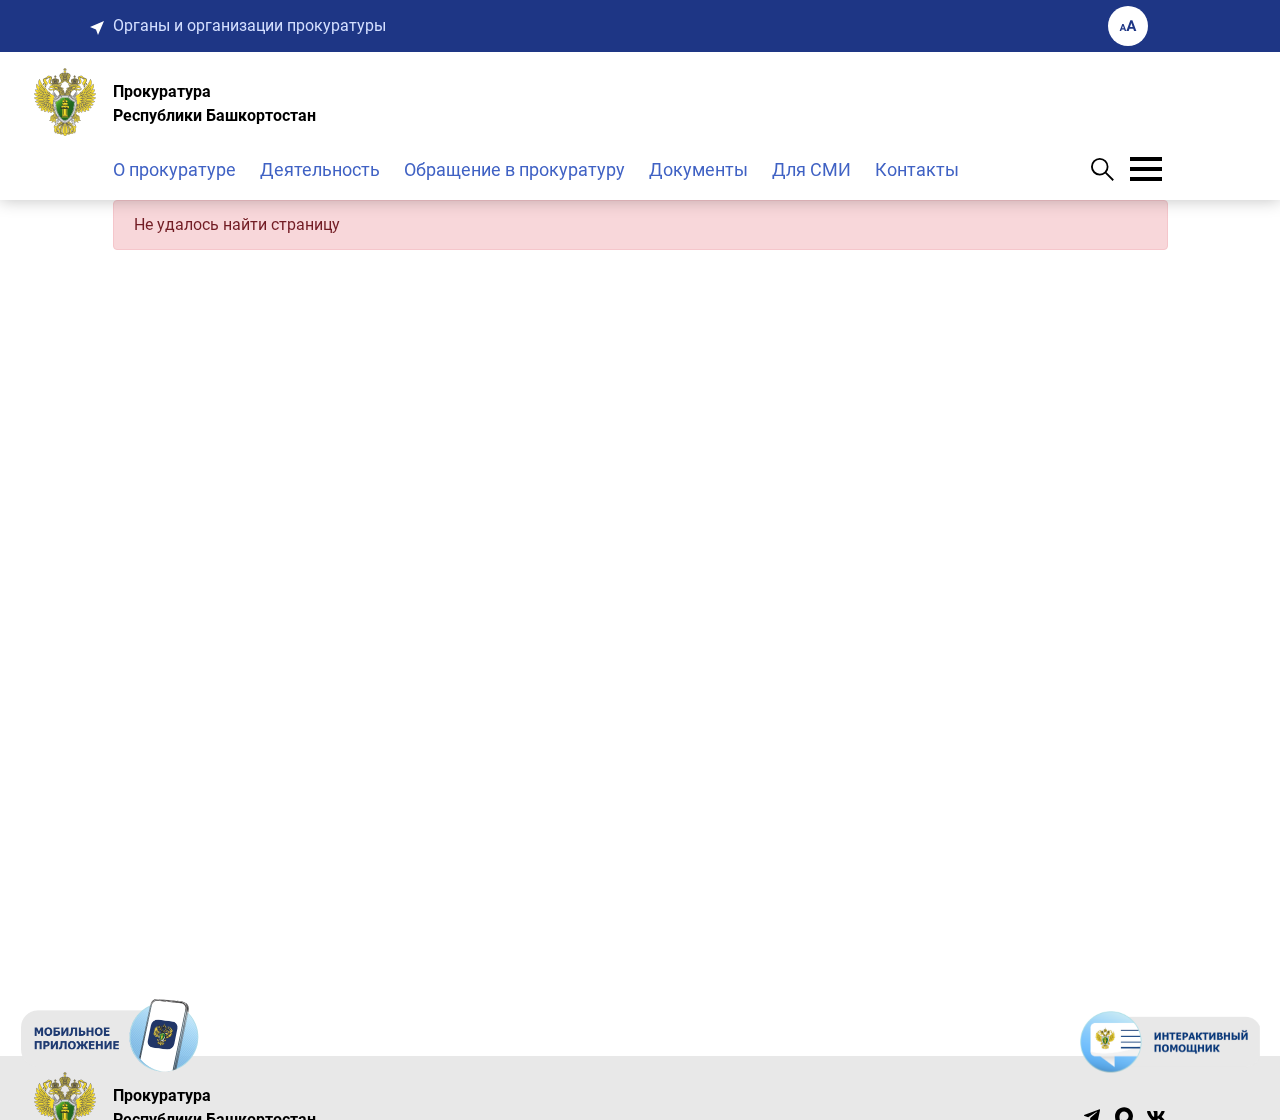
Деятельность (320, 169)
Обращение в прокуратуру (514, 169)
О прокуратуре (174, 169)
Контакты (917, 169)
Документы (698, 169)
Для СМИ (811, 169)
